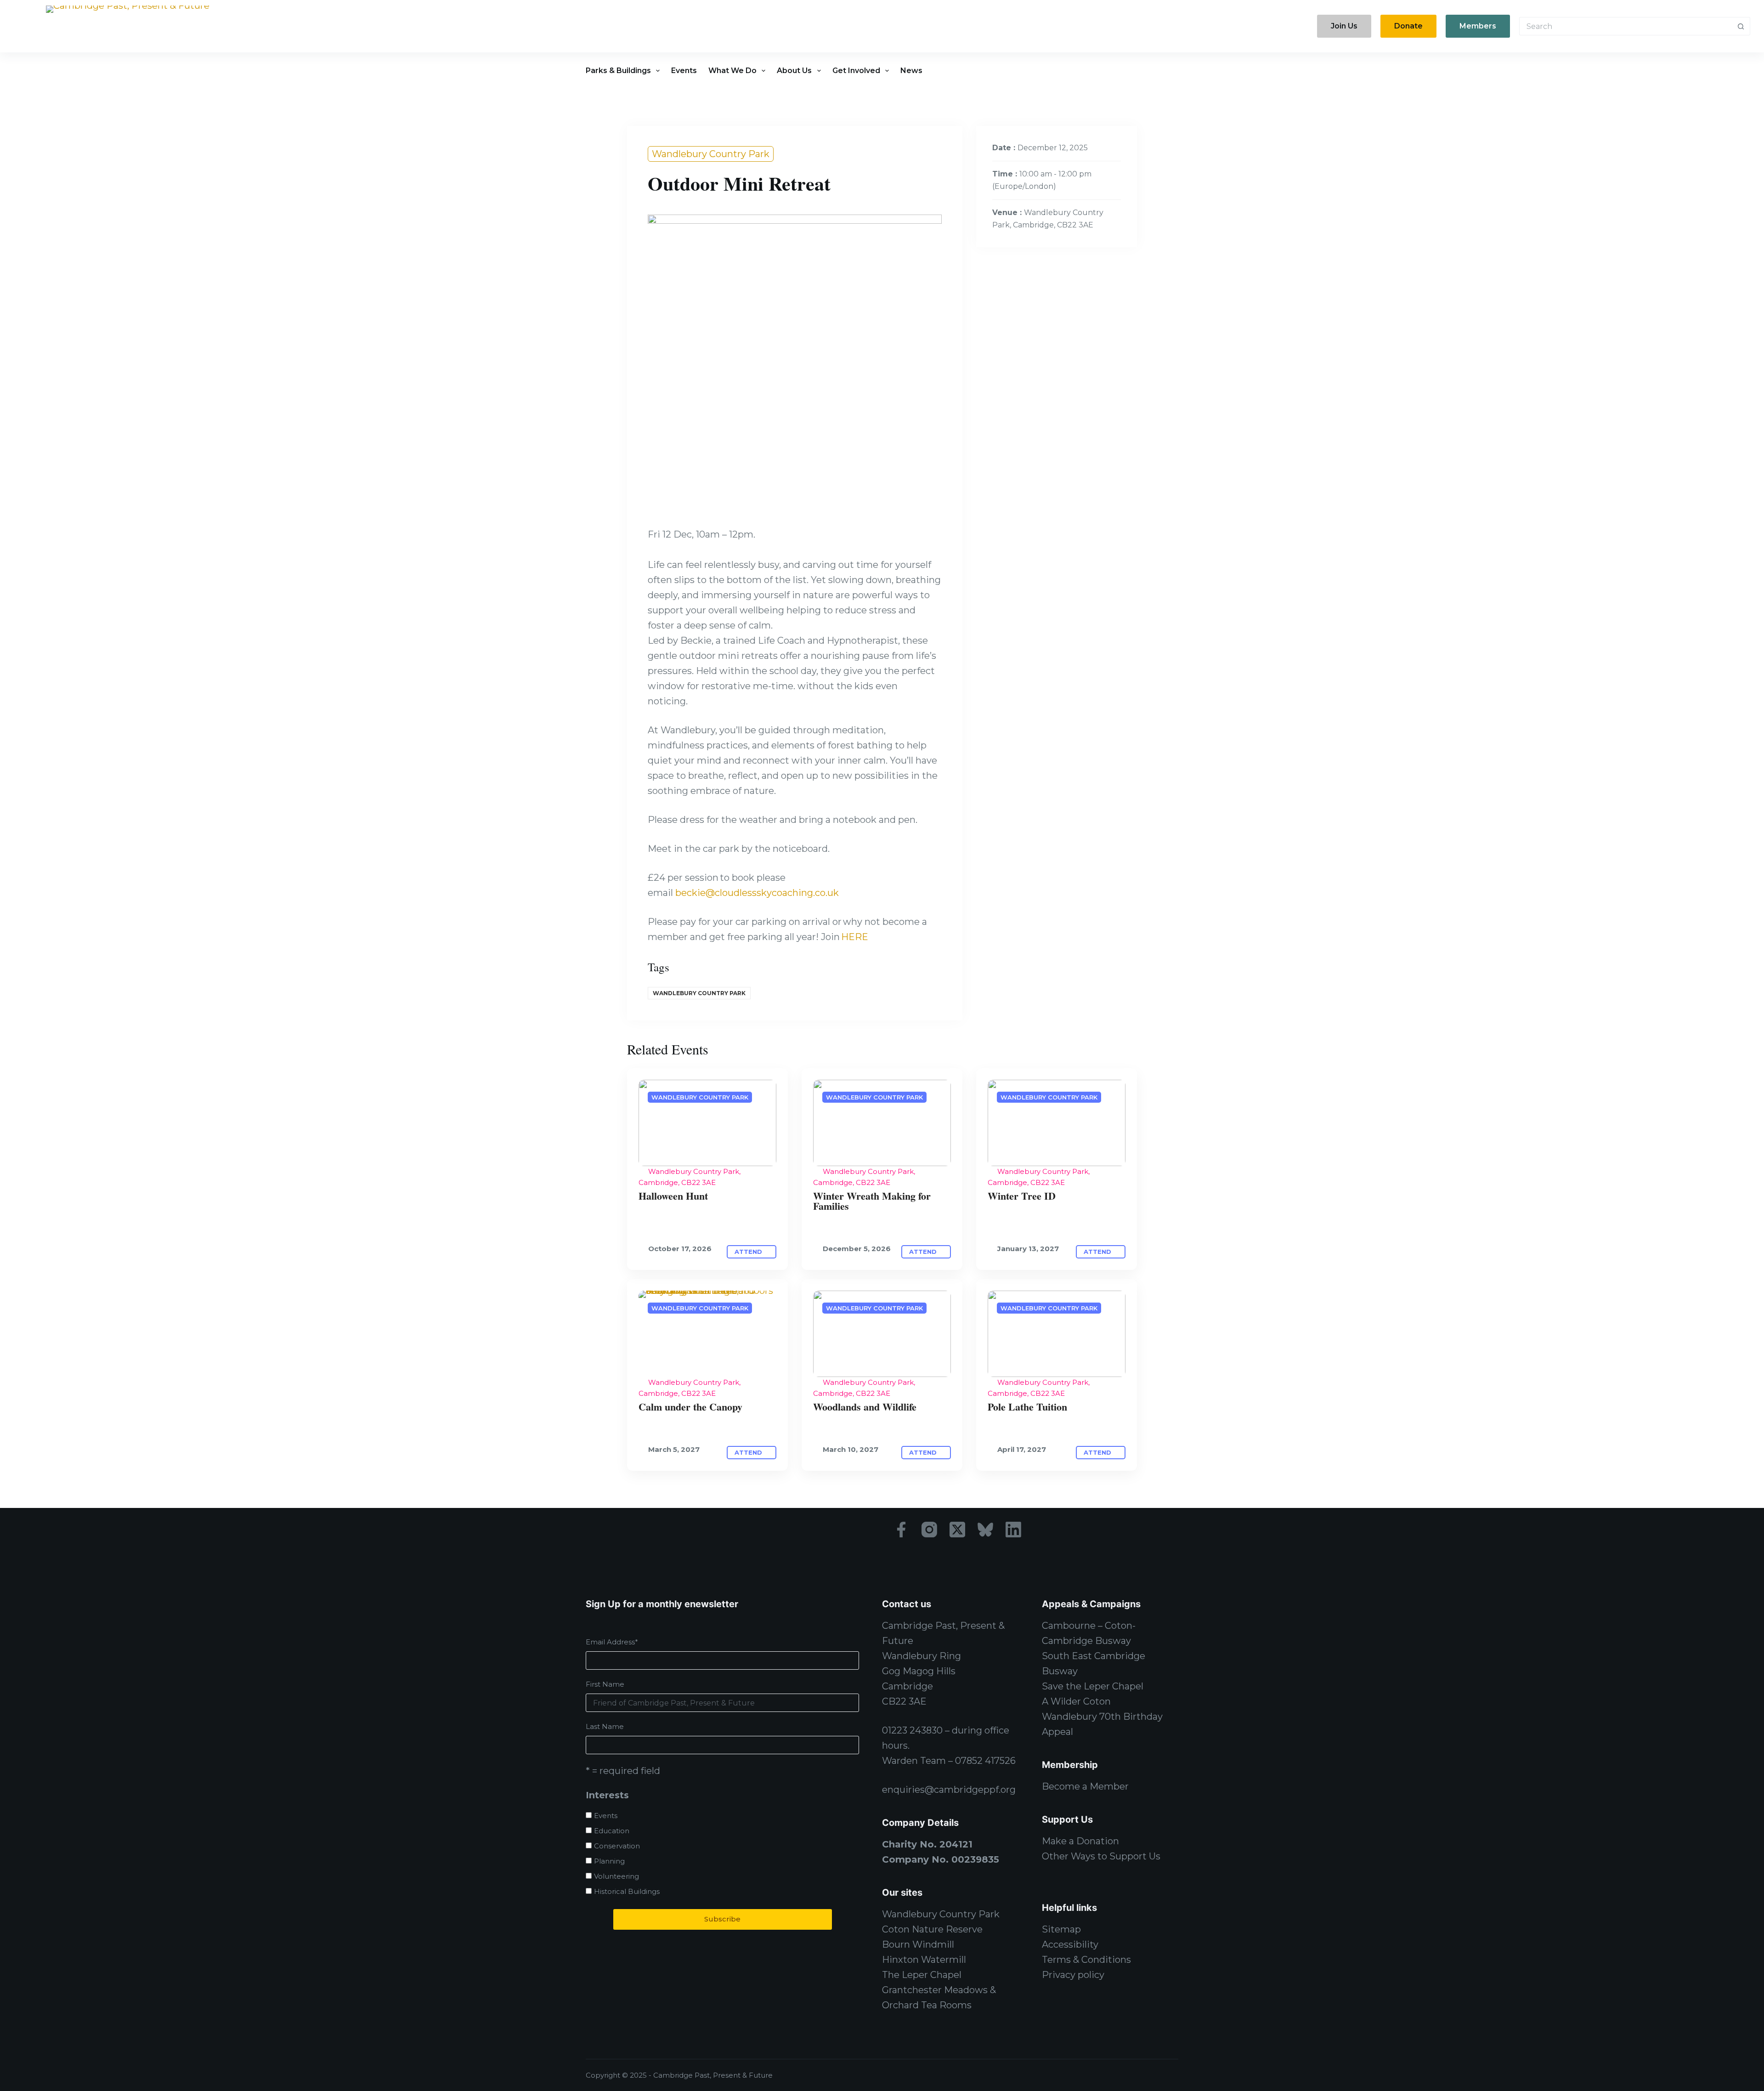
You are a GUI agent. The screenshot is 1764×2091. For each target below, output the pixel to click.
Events (684, 71)
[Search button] (1741, 26)
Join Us (1344, 26)
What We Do (732, 71)
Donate (1408, 26)
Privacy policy (1073, 1975)
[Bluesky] (985, 1530)
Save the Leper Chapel (1093, 1686)
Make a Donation (1080, 1841)
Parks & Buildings (618, 71)
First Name (605, 1684)
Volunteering (616, 1876)
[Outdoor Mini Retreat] (707, 1123)
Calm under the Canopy (690, 1407)
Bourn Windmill (918, 1944)
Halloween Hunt (673, 1196)
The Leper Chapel (922, 1975)
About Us (794, 71)
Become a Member (1085, 1786)
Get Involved (856, 71)
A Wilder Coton (1076, 1701)
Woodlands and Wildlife (865, 1407)
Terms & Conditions (1086, 1960)
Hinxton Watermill (924, 1960)
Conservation (617, 1846)
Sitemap (1061, 1929)
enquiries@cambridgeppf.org (949, 1790)
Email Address (612, 1642)
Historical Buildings (627, 1891)
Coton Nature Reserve (932, 1929)
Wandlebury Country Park (711, 154)
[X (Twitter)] (957, 1530)
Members (1478, 26)
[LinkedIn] (1013, 1530)
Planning (609, 1861)
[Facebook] (901, 1530)
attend (749, 1252)
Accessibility (1070, 1944)
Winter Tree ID (1022, 1196)
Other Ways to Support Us (1101, 1856)
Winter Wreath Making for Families (872, 1201)
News (911, 71)
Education (612, 1831)
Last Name (605, 1726)
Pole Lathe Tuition (1027, 1407)
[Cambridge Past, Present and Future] (128, 26)
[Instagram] (929, 1530)
